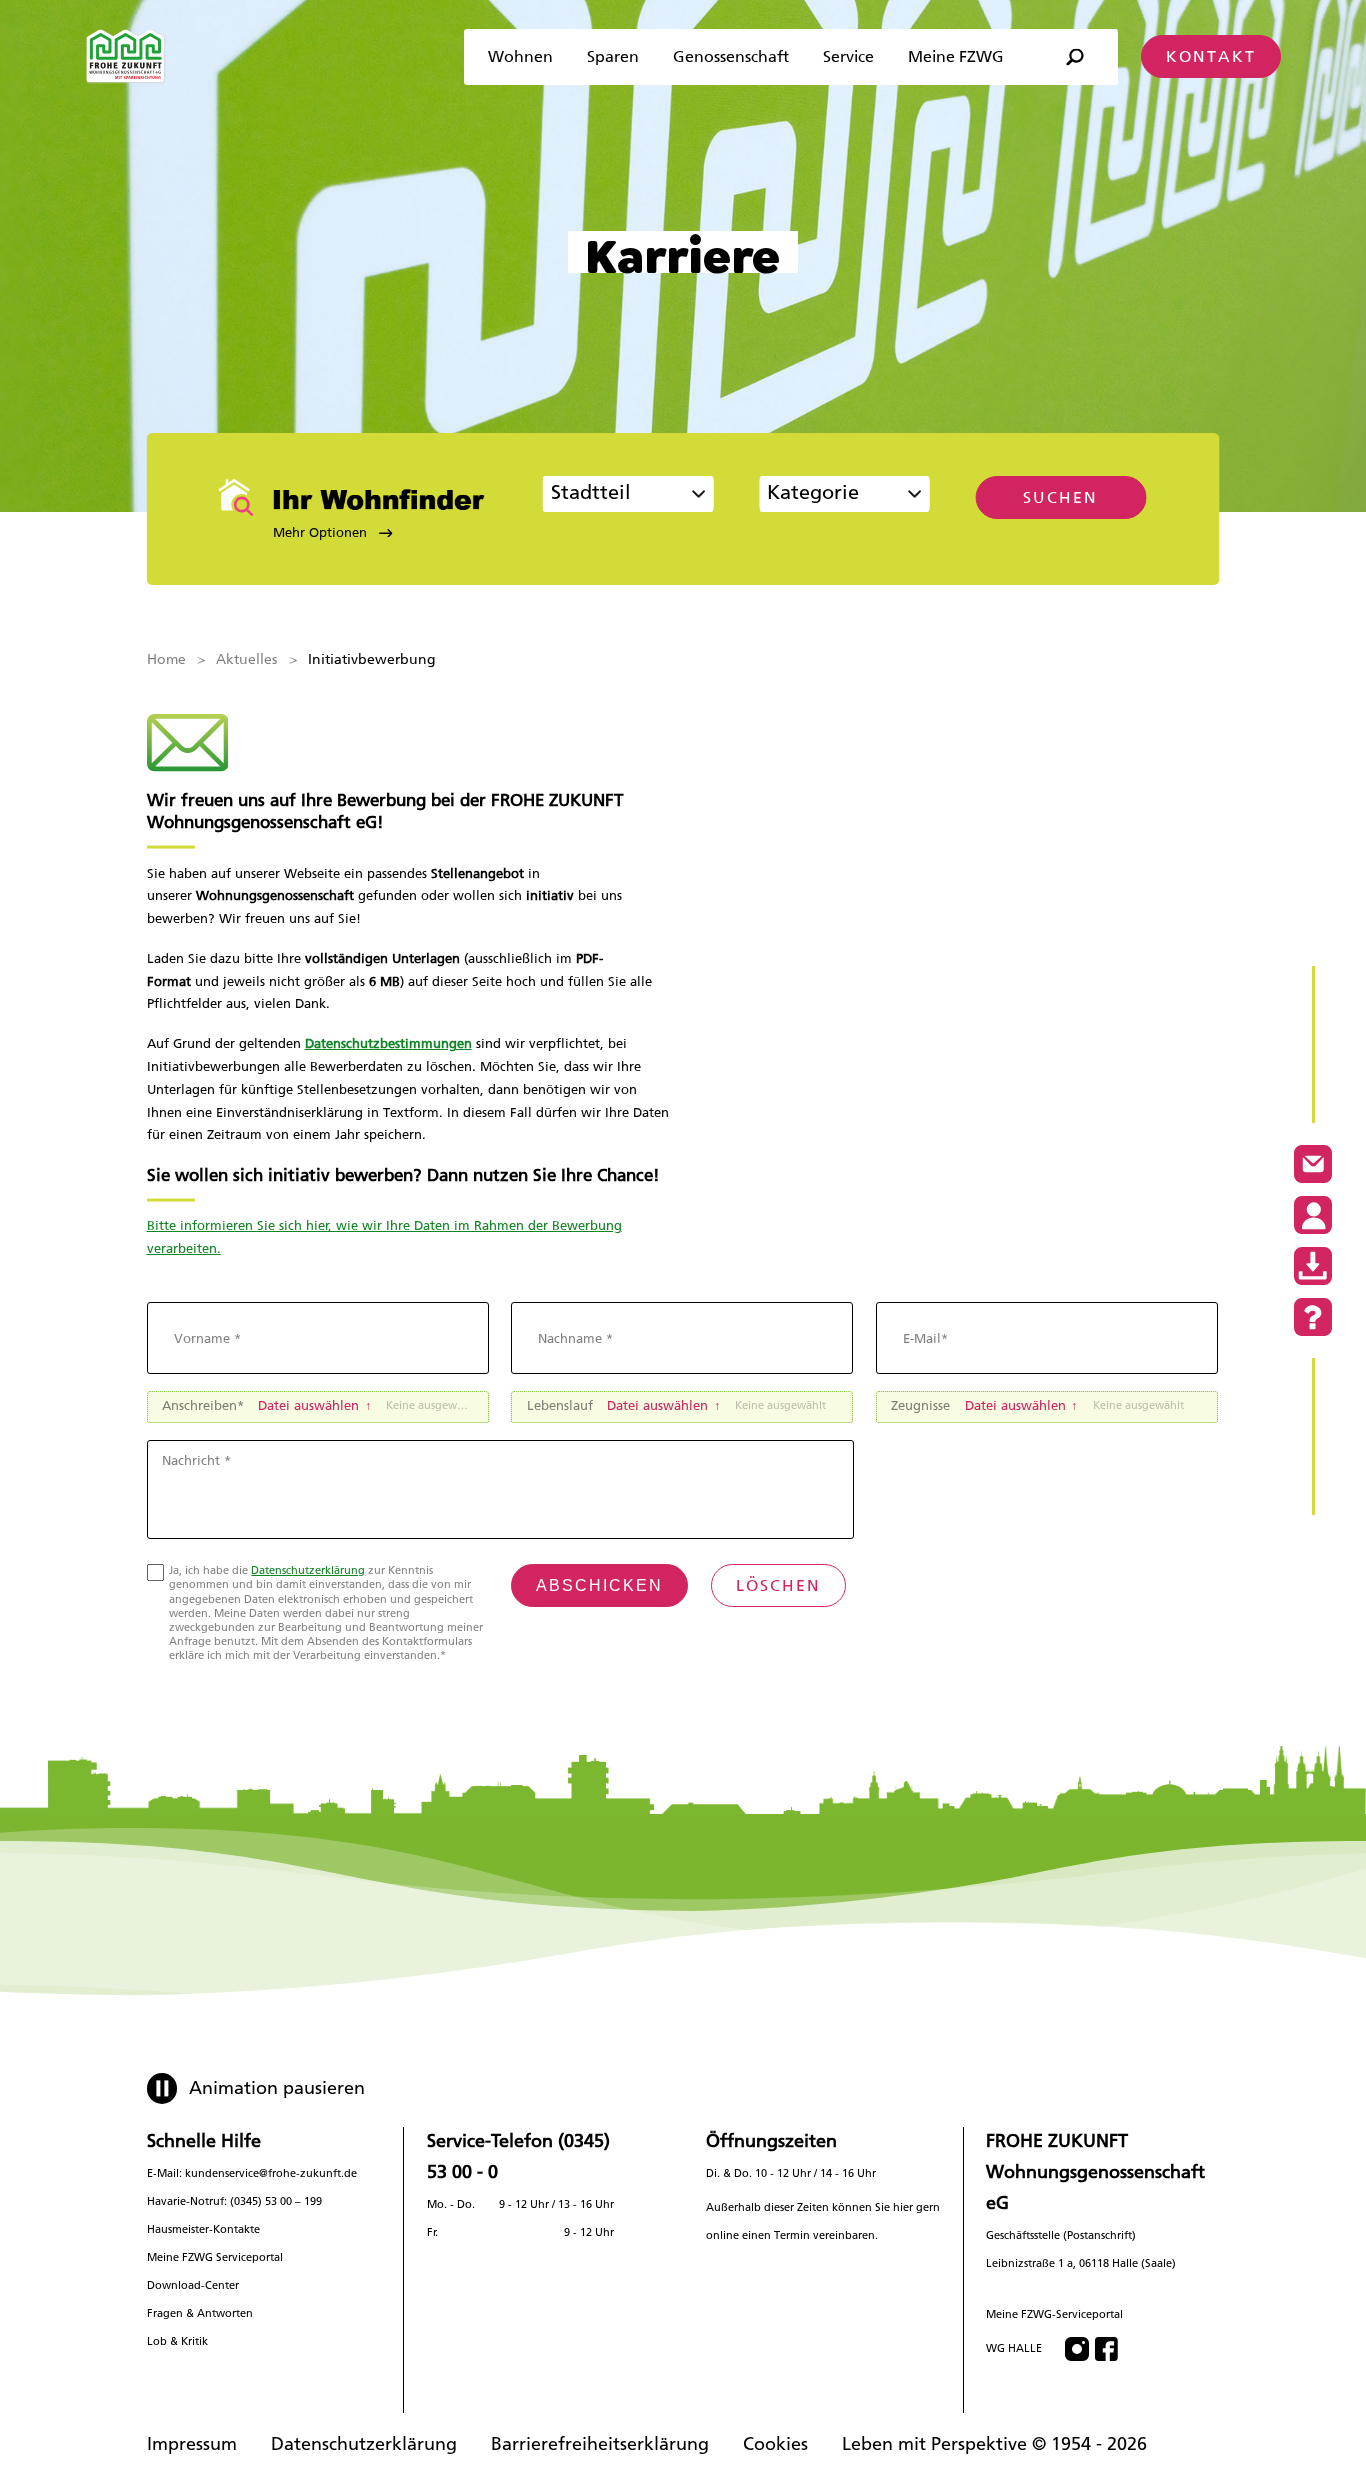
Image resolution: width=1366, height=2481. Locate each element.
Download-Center (193, 2285)
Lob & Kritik (177, 2341)
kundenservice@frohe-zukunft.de (271, 2173)
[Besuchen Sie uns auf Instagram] (1077, 2349)
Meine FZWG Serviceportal (215, 2257)
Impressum (192, 2443)
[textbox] (830, 496)
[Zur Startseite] (126, 56)
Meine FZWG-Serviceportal (1054, 2314)
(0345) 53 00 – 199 (276, 2201)
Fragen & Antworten (200, 2313)
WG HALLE (1014, 2348)
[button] (358, 533)
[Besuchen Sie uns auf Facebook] (1107, 2349)
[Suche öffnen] (1074, 57)
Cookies (775, 2443)
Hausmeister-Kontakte (203, 2229)
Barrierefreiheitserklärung (600, 2443)
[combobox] (628, 494)
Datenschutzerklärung (308, 1570)
